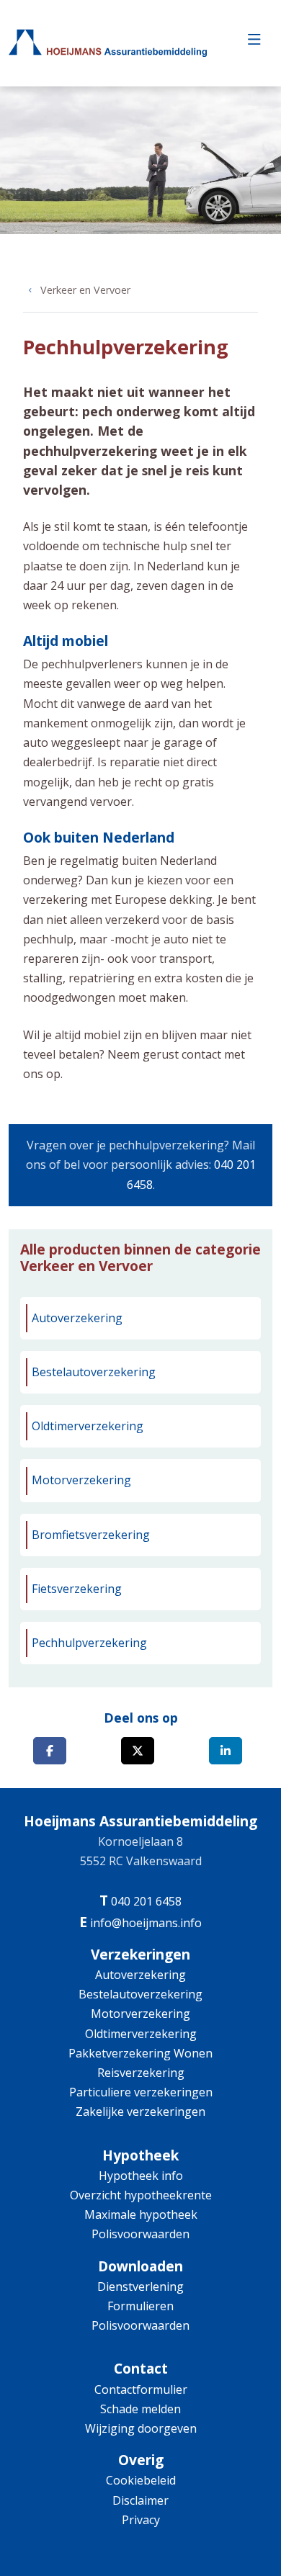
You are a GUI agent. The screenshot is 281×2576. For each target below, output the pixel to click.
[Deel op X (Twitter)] (138, 1751)
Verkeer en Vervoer (85, 290)
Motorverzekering (81, 1480)
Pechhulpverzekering (89, 1643)
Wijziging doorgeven (141, 2428)
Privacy (141, 2520)
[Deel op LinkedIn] (226, 1751)
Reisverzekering (141, 2073)
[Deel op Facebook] (50, 1751)
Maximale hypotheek (141, 2214)
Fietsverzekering (77, 1589)
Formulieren (140, 2306)
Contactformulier (141, 2389)
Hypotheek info (141, 2176)
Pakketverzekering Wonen (140, 2053)
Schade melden (140, 2409)
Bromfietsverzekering (91, 1535)
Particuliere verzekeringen (141, 2092)
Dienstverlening (140, 2286)
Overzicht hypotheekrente (141, 2195)
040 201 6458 (146, 1901)
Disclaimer (140, 2500)
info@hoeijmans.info (146, 1923)
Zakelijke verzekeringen (140, 2111)
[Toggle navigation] (254, 43)
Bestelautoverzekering (94, 1372)
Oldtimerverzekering (88, 1426)
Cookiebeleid (141, 2480)
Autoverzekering (77, 1318)
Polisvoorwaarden (140, 2234)
